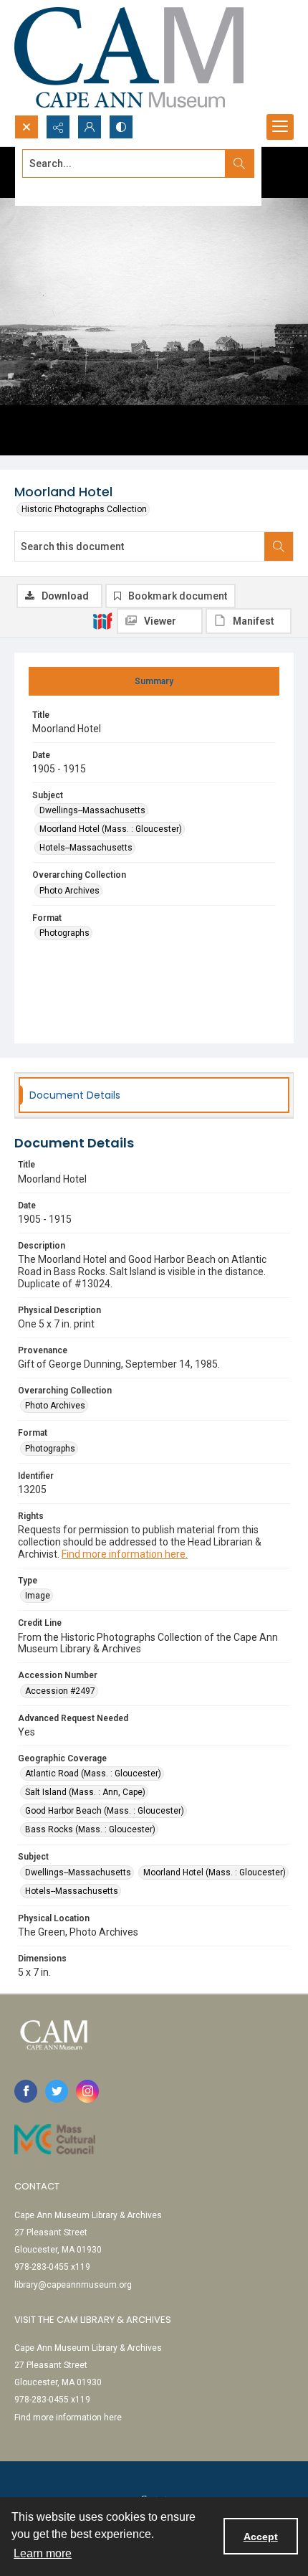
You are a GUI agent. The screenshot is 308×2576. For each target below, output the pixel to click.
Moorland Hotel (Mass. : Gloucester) (111, 829)
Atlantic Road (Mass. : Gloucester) (93, 1774)
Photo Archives (69, 891)
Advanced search (58, 189)
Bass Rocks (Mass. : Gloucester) (90, 1829)
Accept (261, 2537)
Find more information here (68, 2418)
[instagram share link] (87, 2091)
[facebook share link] (26, 2091)
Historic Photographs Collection (84, 509)
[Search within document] (279, 546)
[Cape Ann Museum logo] (129, 57)
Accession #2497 (60, 1691)
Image (38, 1596)
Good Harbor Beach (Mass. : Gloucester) (105, 1811)
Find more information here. (125, 1554)
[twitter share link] (57, 2091)
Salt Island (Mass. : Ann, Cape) (85, 1792)
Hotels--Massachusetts (86, 848)
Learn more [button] (43, 2553)
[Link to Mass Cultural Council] (55, 2139)
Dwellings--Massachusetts (92, 810)
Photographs (64, 933)
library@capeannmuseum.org (73, 2285)
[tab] (154, 681)
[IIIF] (102, 620)
